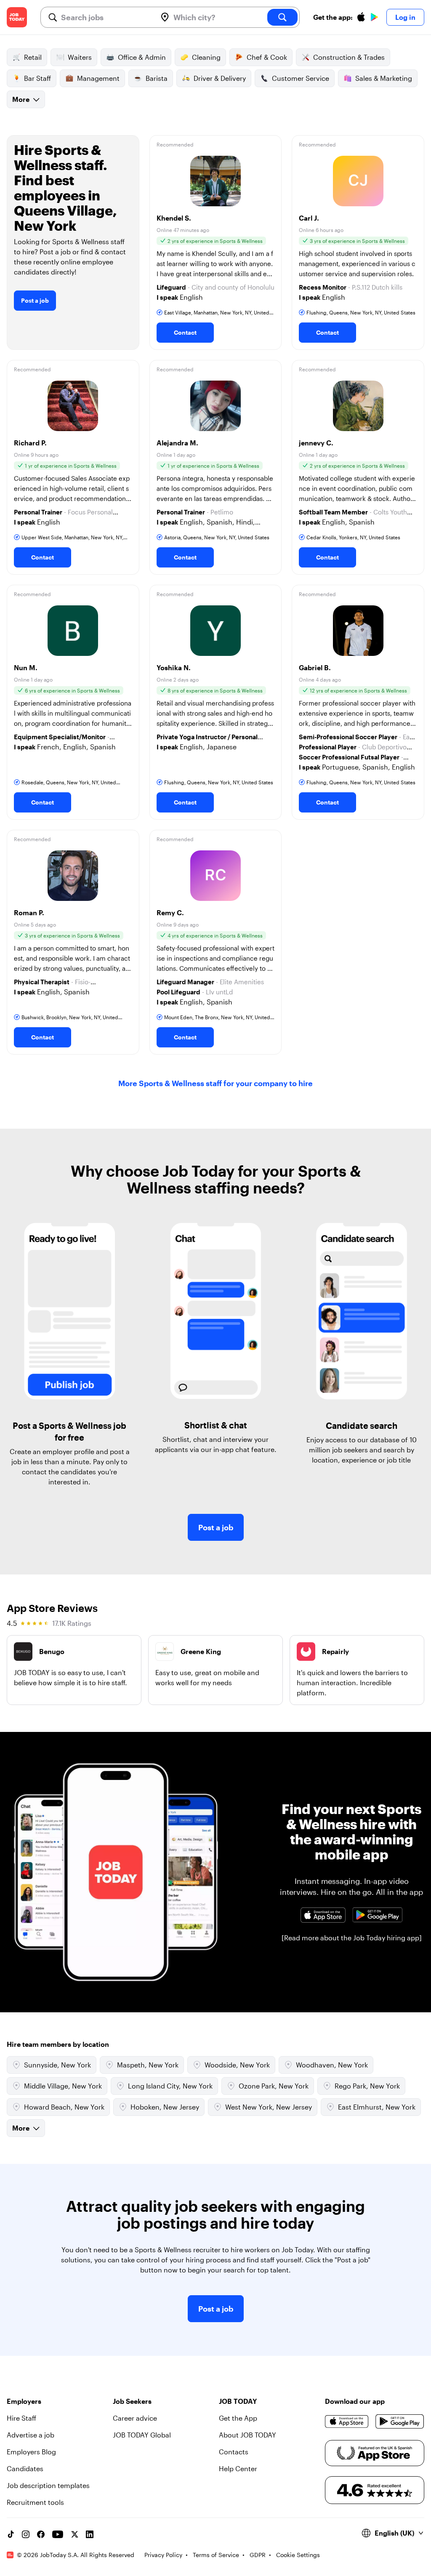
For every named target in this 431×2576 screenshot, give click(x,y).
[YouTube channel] (58, 2534)
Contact (185, 332)
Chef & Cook (267, 57)
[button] (216, 242)
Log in (405, 17)
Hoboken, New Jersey (165, 2107)
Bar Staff (37, 78)
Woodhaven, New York (332, 2065)
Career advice (135, 2418)
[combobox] (105, 17)
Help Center (238, 2468)
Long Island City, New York (170, 2086)
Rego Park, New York (367, 2086)
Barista (157, 78)
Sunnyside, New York (57, 2065)
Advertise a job (31, 2435)
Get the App (238, 2418)
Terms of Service (216, 2555)
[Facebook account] (41, 2534)
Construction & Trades (349, 57)
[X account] (74, 2534)
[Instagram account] (26, 2534)
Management (98, 78)
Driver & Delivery (220, 78)
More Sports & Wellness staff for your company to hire (215, 1083)
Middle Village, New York (63, 2086)
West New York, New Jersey (269, 2107)
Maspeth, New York (148, 2065)
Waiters (80, 57)
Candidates (25, 2468)
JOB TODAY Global (142, 2435)
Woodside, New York (237, 2065)
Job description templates (48, 2485)
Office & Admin (142, 57)
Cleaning (206, 57)
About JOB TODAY (247, 2435)
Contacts (234, 2452)
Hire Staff (21, 2418)
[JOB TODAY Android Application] (378, 1915)
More (21, 99)
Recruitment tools (35, 2502)
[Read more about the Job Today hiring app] (352, 1938)
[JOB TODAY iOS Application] (323, 1915)
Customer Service (301, 78)
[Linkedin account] (90, 2534)
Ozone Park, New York (274, 2086)
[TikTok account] (11, 2534)
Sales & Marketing (384, 78)
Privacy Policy (163, 2555)
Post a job (35, 300)
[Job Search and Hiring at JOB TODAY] (17, 17)
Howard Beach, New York (64, 2107)
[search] (282, 17)
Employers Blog (31, 2452)
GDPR (258, 2555)
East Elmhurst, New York (377, 2107)
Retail (33, 57)
